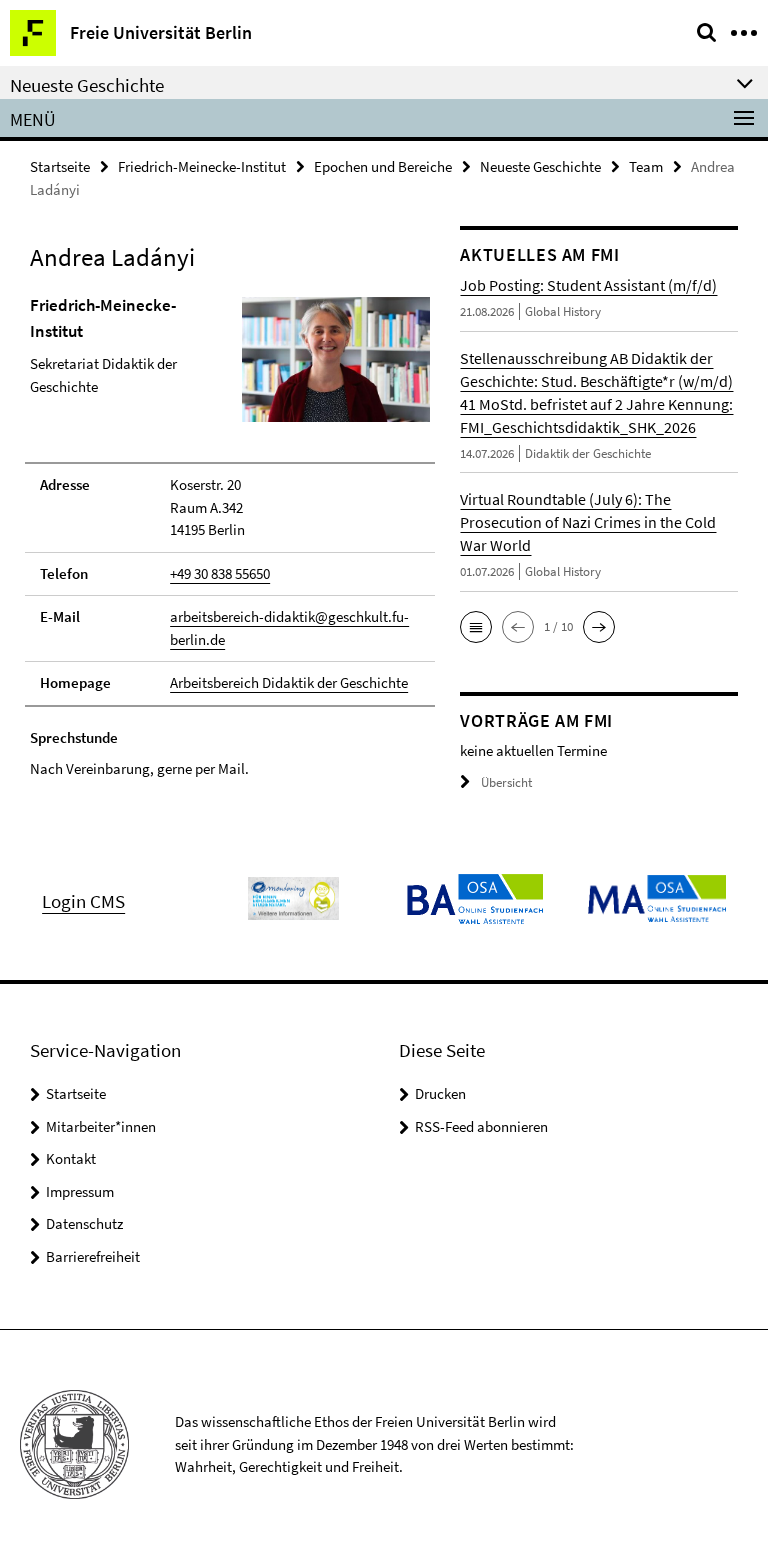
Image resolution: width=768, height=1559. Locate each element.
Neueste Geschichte (540, 166)
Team (646, 166)
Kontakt (71, 1158)
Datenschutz (84, 1223)
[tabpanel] (230, 537)
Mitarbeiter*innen (101, 1126)
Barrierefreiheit (93, 1256)
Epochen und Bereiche (383, 166)
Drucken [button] (440, 1093)
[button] (476, 627)
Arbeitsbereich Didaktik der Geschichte (289, 682)
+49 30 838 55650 (220, 573)
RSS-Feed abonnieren (481, 1126)
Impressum (80, 1191)
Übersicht (506, 782)
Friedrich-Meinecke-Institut (202, 166)
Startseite (60, 166)
